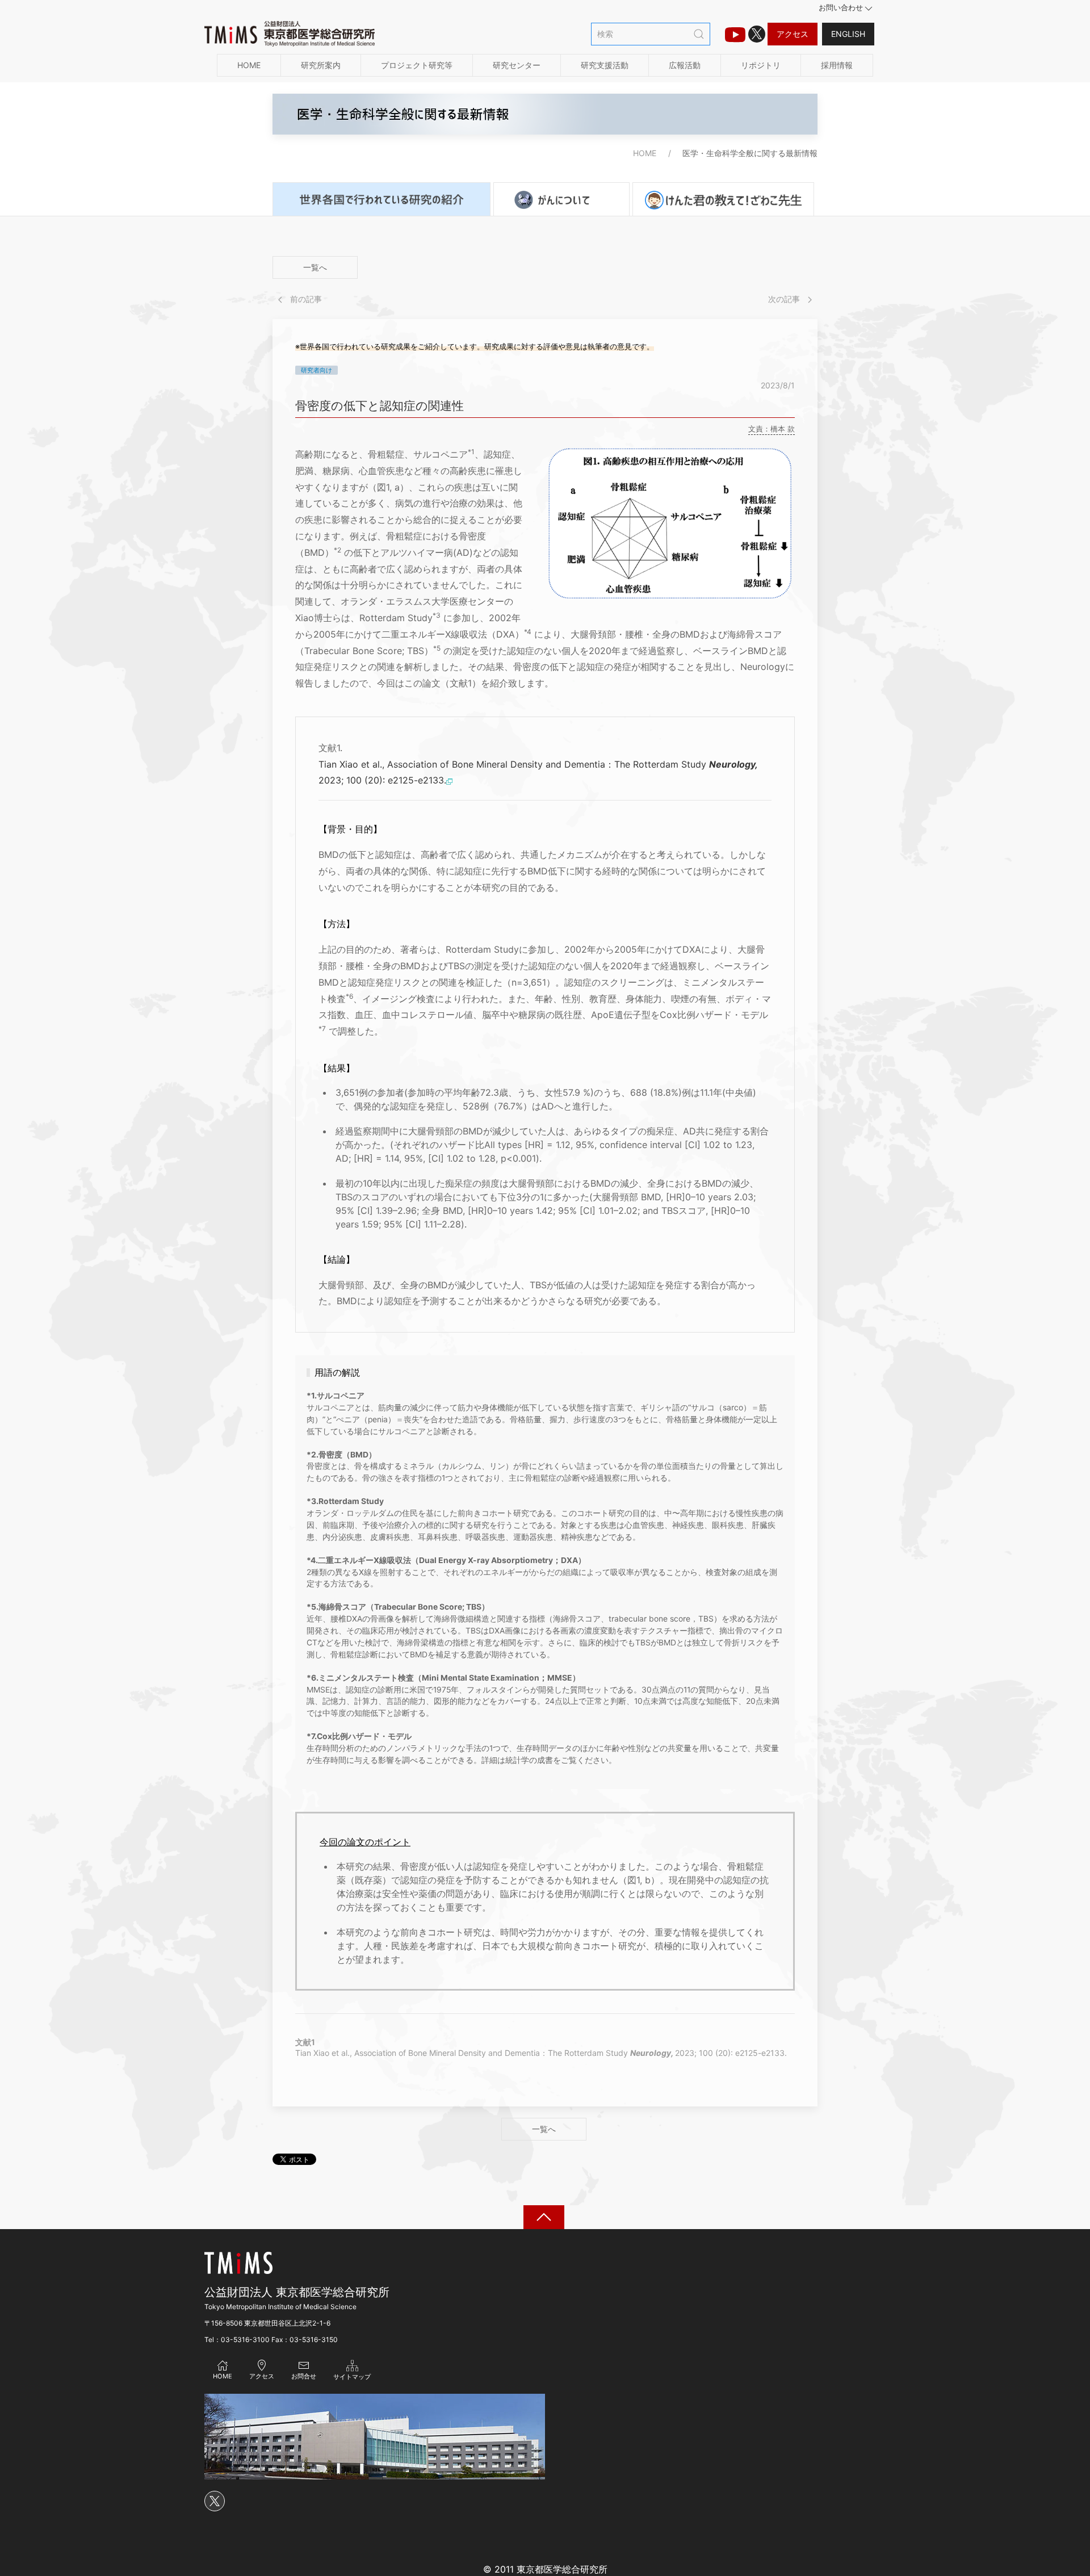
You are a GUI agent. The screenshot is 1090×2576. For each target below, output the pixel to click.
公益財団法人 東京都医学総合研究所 (297, 2292)
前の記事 (305, 299)
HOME (249, 65)
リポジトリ (761, 65)
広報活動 (685, 65)
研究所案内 (321, 65)
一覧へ (315, 267)
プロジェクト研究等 (417, 65)
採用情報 (837, 65)
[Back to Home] (290, 34)
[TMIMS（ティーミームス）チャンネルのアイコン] (735, 34)
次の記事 (785, 299)
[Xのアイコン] (757, 34)
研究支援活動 (605, 65)
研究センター (517, 65)
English (848, 34)
